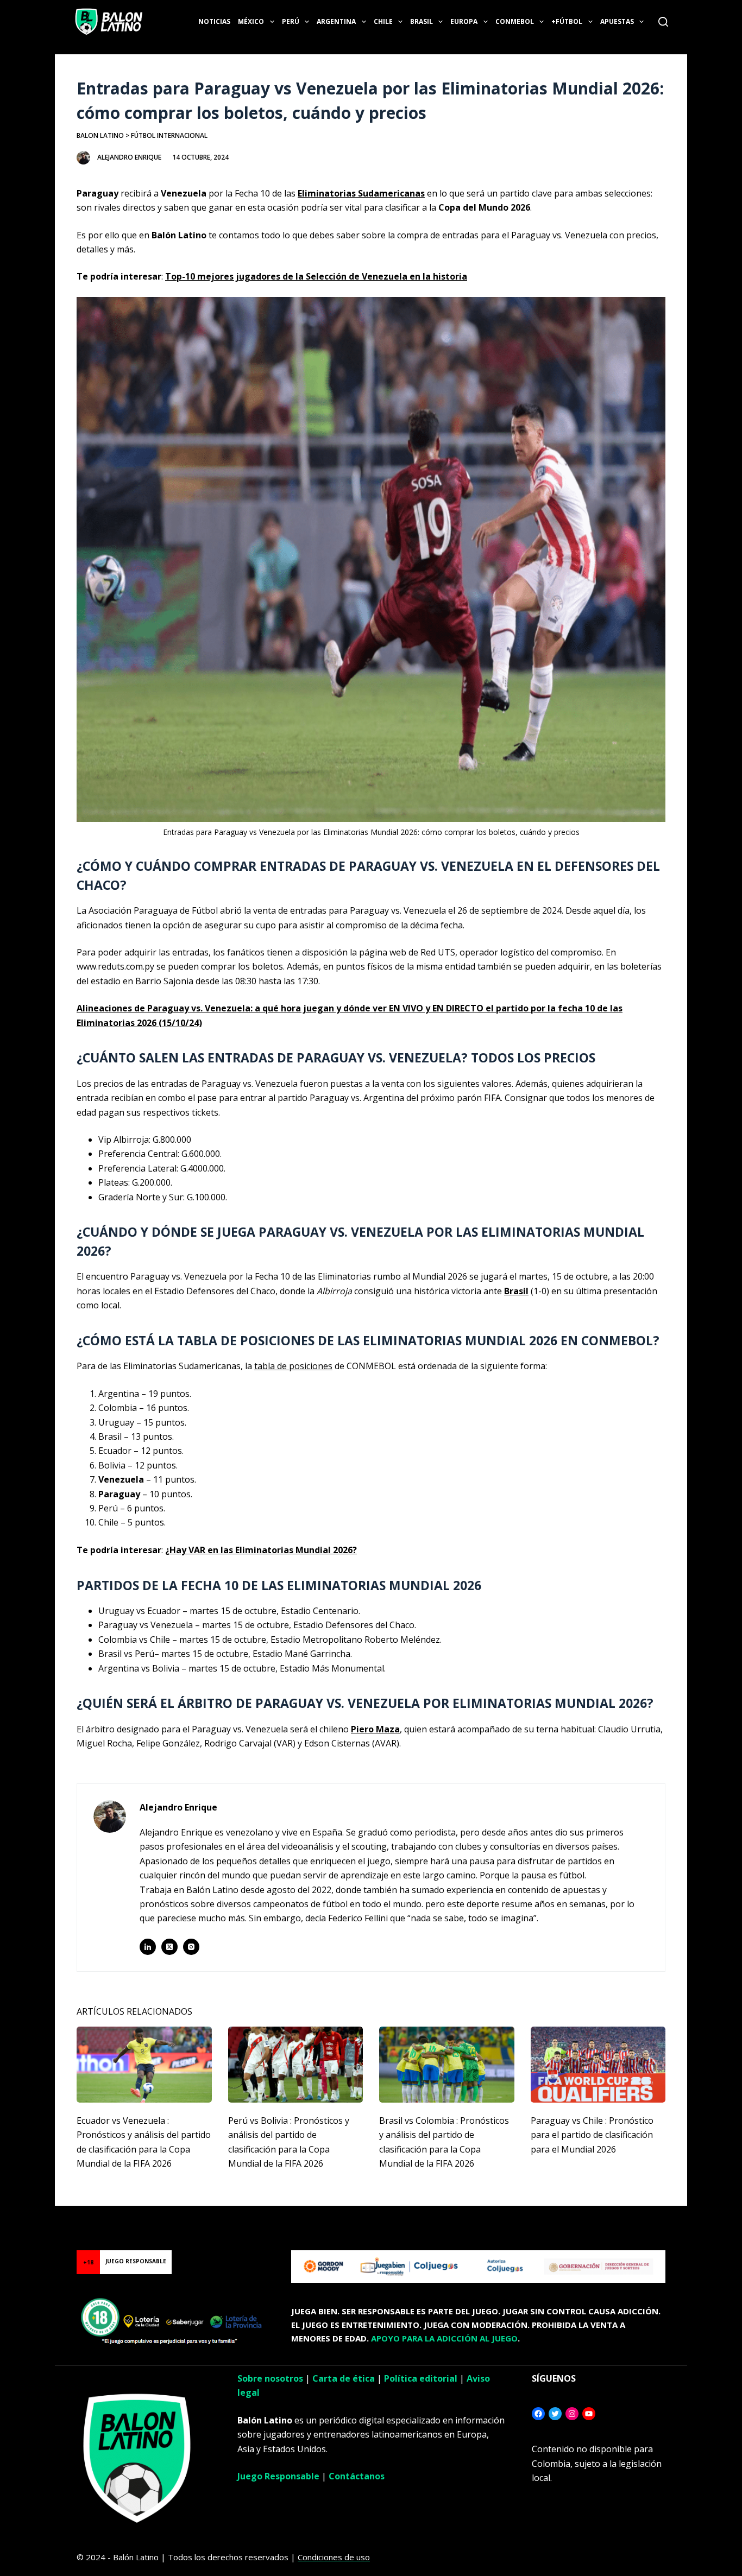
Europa (464, 21)
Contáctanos (357, 2476)
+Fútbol (567, 21)
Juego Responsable (278, 2476)
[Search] (663, 22)
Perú (291, 21)
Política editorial (421, 2378)
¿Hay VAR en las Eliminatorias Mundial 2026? (261, 1550)
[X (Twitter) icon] (169, 1947)
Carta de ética (344, 2378)
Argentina (336, 21)
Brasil (422, 21)
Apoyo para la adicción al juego (444, 2338)
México (251, 21)
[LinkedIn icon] (148, 1947)
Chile (383, 21)
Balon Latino (100, 135)
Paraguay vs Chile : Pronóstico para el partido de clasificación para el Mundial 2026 (592, 2135)
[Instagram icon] (191, 1947)
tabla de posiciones (293, 1366)
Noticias (214, 21)
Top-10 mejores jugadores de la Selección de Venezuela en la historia (316, 276)
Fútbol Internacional (169, 135)
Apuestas (617, 21)
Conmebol (515, 21)
